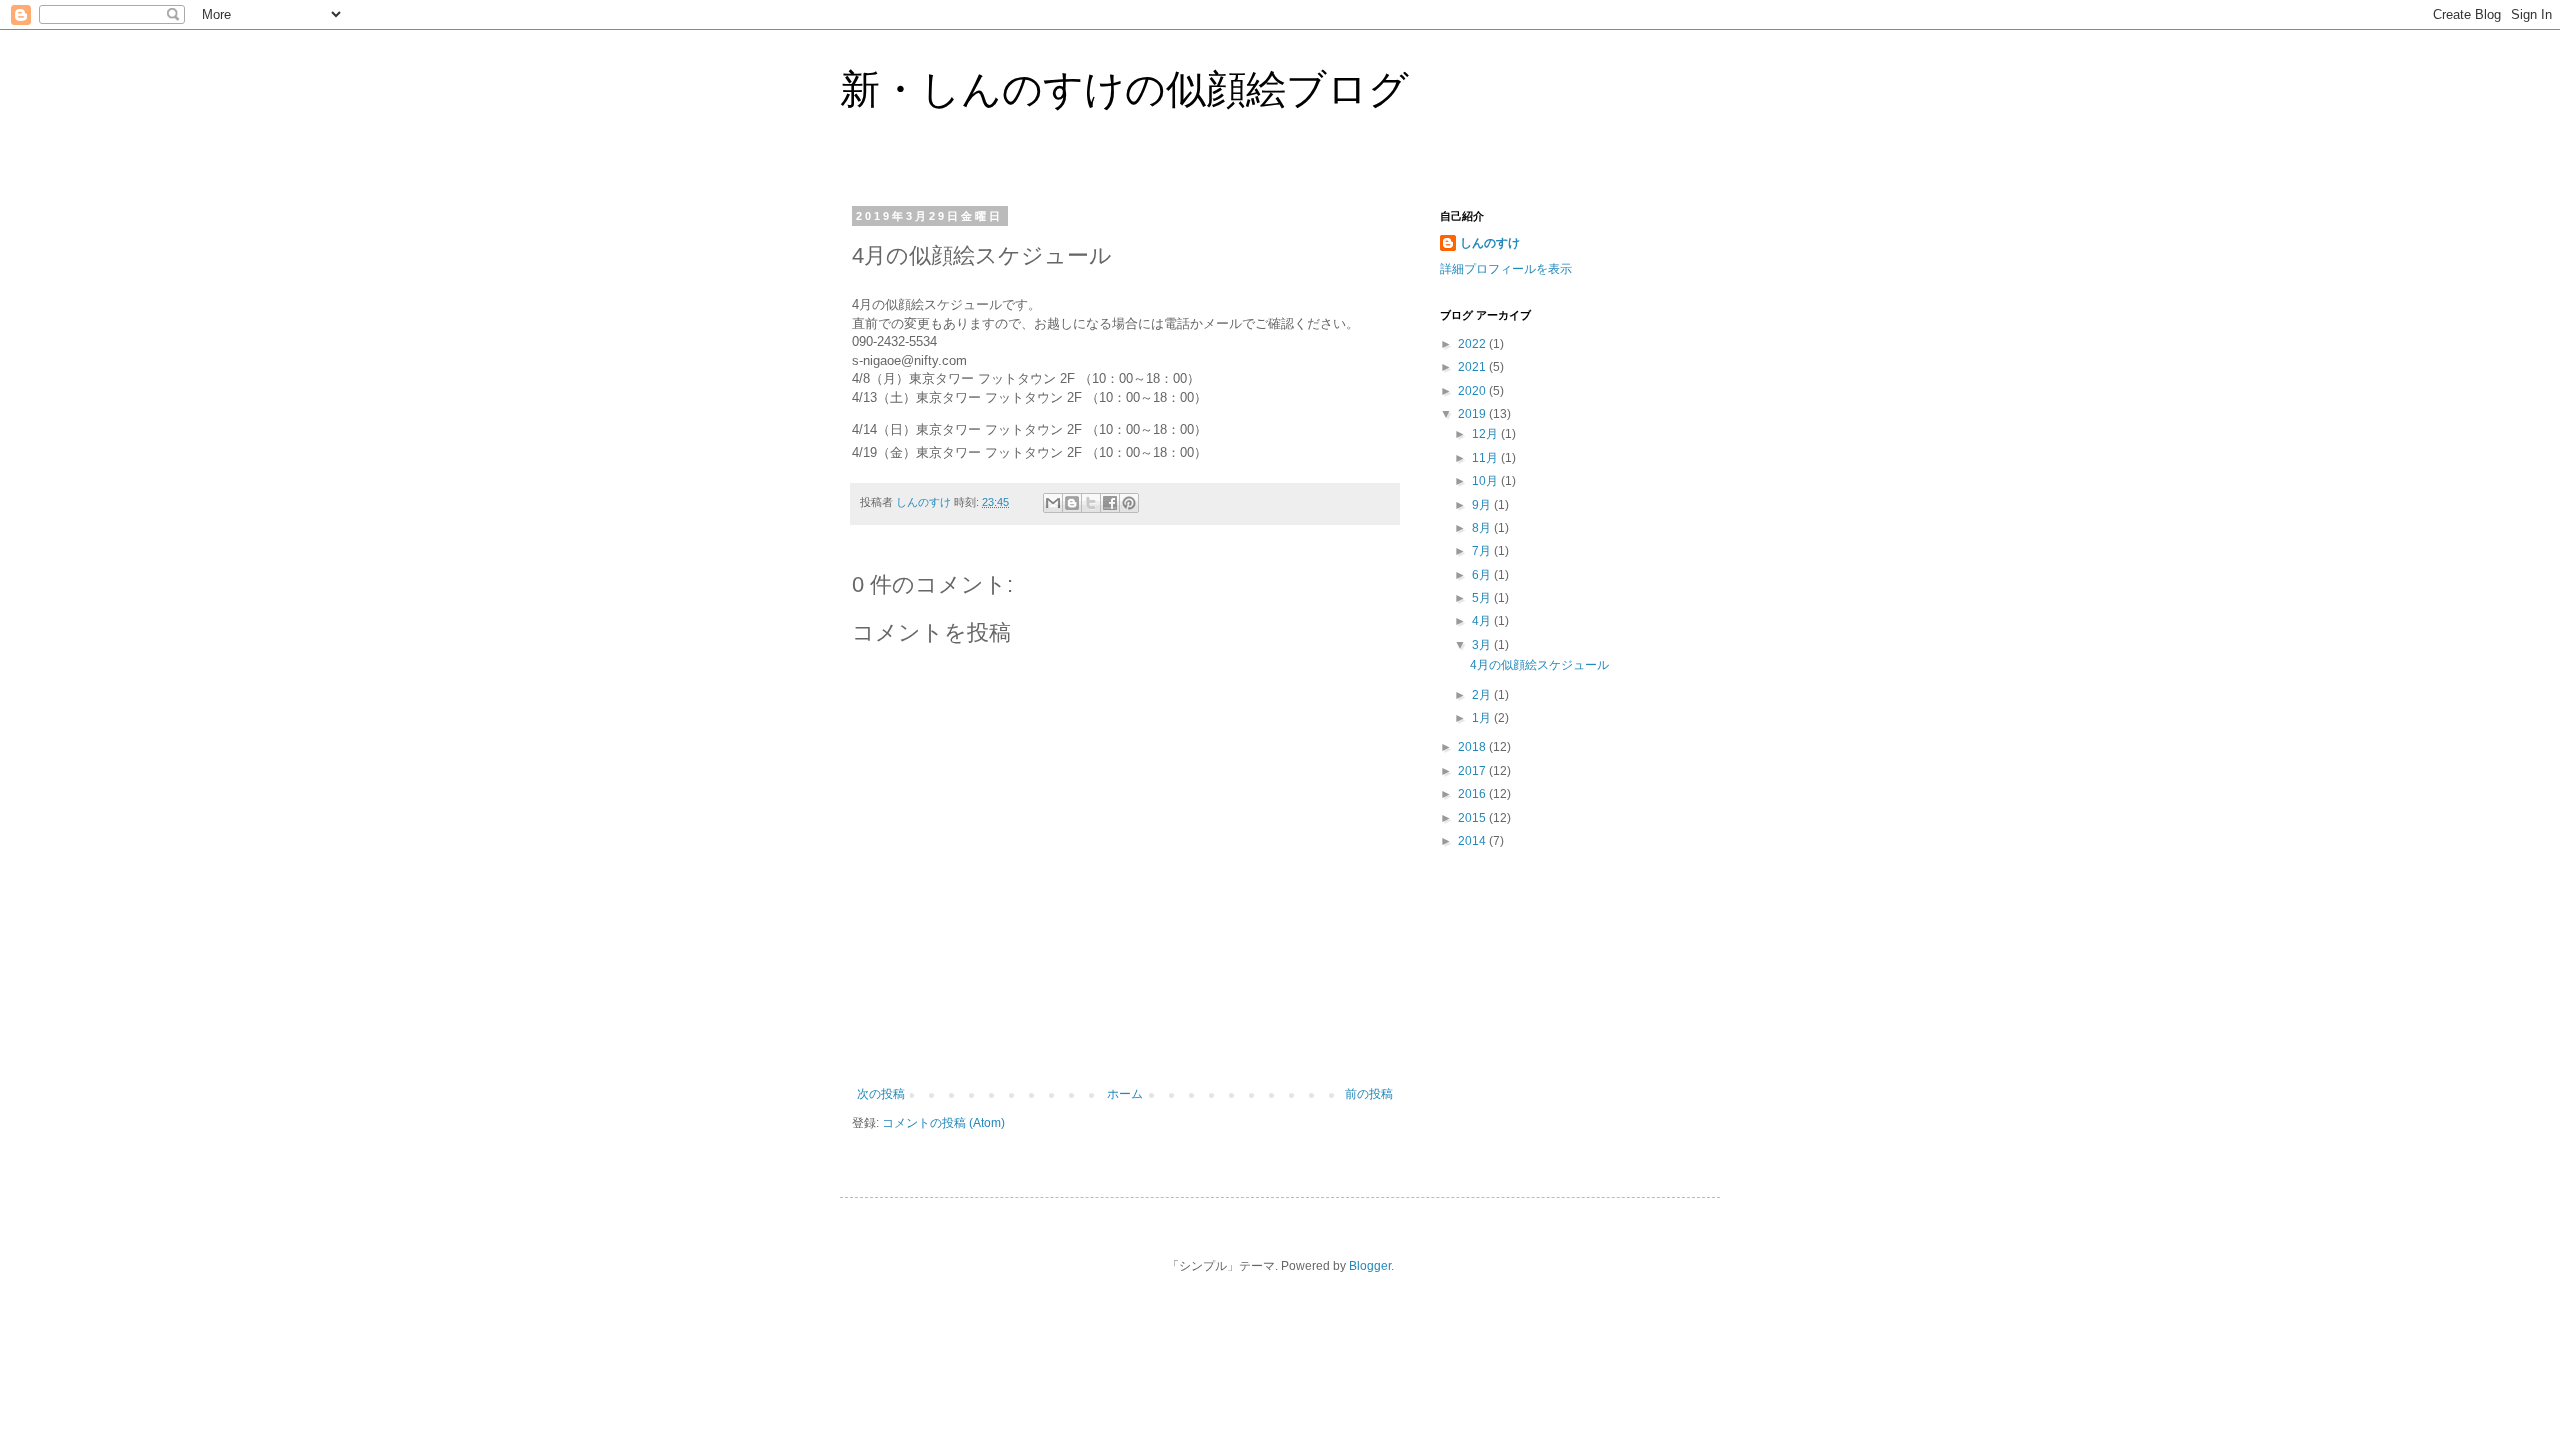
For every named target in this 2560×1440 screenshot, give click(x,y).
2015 (1473, 818)
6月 (1483, 575)
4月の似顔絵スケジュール (1539, 665)
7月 (1483, 551)
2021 (1473, 367)
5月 (1483, 598)
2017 (1473, 771)
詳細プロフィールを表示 (1506, 269)
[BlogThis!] (1072, 503)
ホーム (1125, 1094)
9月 (1483, 505)
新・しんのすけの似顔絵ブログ (1124, 89)
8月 (1483, 528)
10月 (1486, 481)
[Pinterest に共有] (1129, 503)
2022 (1473, 344)
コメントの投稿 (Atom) (943, 1123)
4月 (1483, 621)
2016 (1473, 794)
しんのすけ (1490, 243)
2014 (1473, 841)
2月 (1483, 695)
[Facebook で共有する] (1110, 503)
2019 (1473, 414)
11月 (1486, 458)
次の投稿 (881, 1094)
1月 (1483, 718)
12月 (1486, 434)
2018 (1473, 747)
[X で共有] (1091, 503)
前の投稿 (1369, 1094)
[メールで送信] (1053, 503)
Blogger (1370, 1266)
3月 (1483, 645)
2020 (1473, 391)
